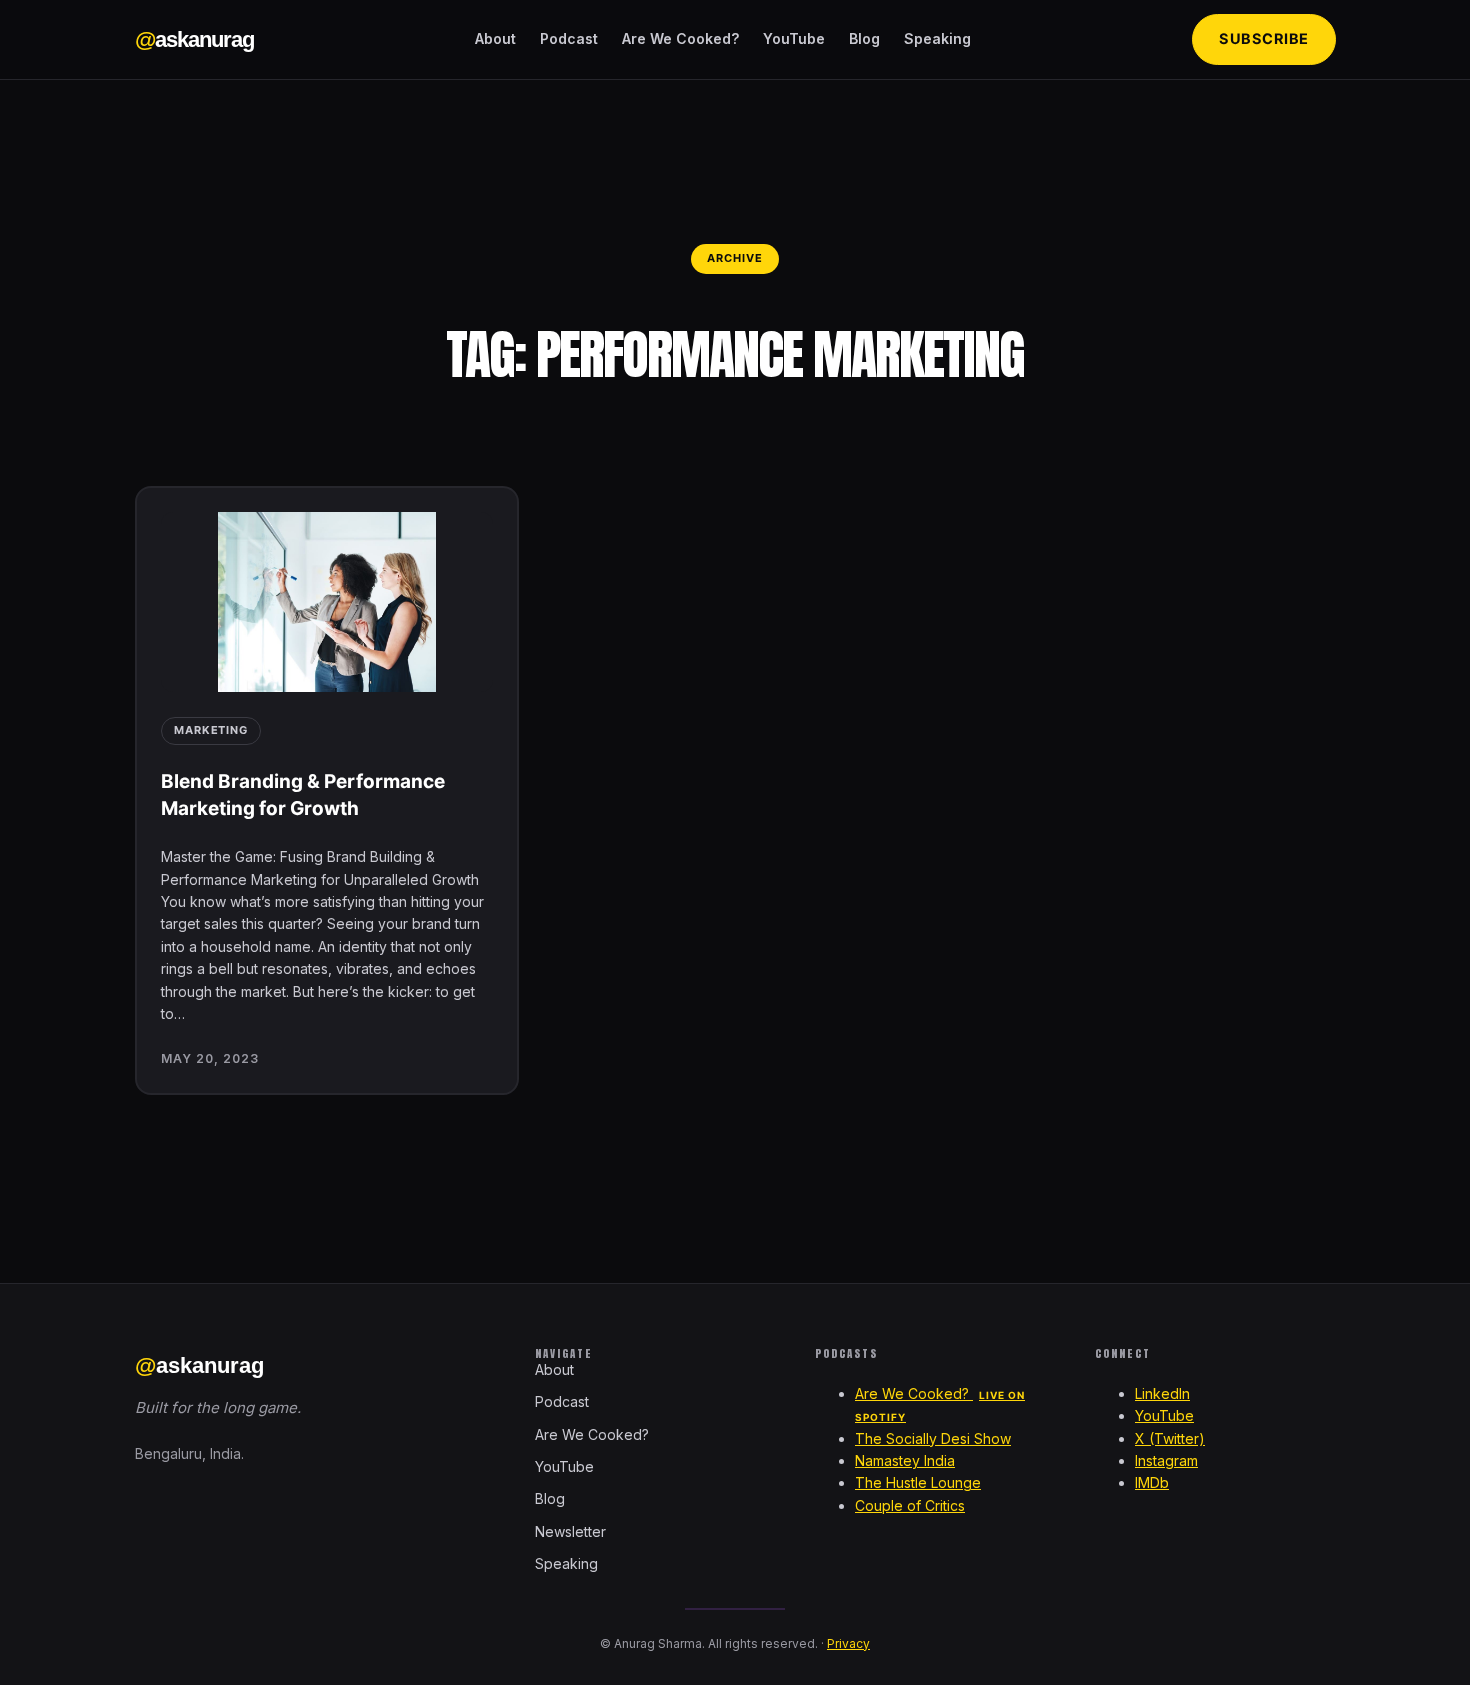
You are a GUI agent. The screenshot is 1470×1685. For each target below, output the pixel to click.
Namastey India (905, 1460)
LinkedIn (1162, 1393)
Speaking (937, 38)
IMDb (1152, 1482)
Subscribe (1264, 39)
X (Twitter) (1170, 1438)
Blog (864, 38)
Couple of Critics (910, 1505)
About (495, 38)
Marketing (211, 730)
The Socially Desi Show (933, 1438)
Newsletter (570, 1531)
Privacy (848, 1643)
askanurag (194, 39)
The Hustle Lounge (918, 1482)
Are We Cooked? (680, 38)
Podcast (569, 38)
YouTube (794, 38)
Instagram (1166, 1460)
